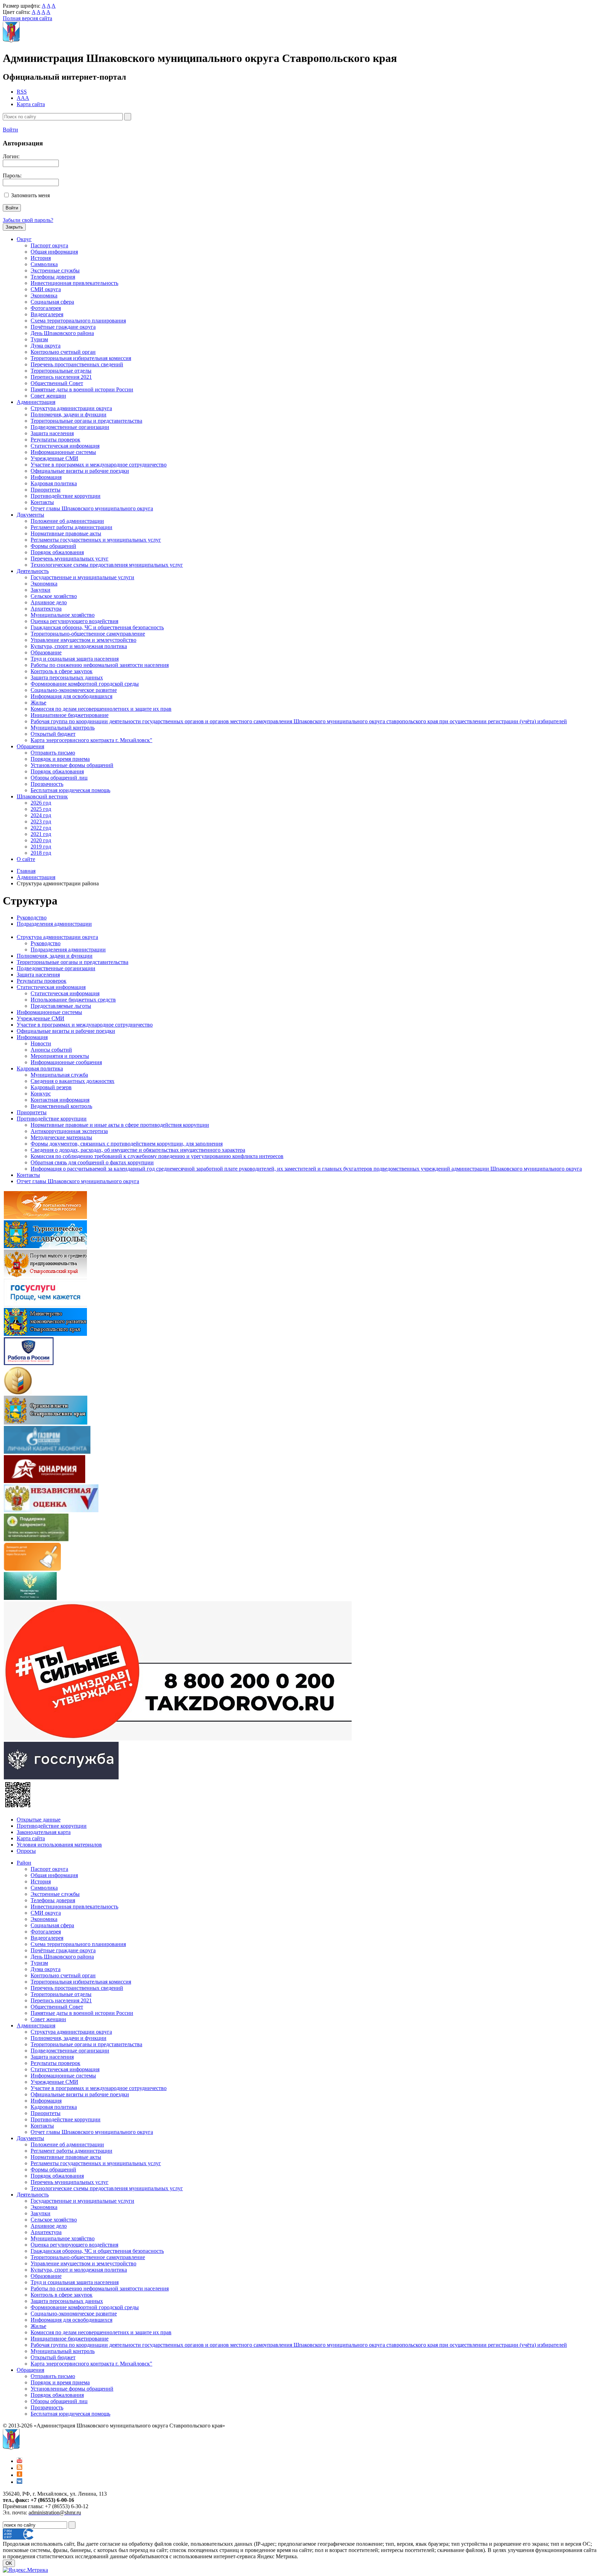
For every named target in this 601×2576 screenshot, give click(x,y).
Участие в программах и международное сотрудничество (99, 465)
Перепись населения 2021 (61, 377)
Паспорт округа (49, 245)
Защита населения (52, 433)
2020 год (41, 840)
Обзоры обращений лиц (59, 778)
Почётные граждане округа (63, 327)
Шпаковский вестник (42, 796)
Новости (41, 1043)
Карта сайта (31, 104)
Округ (24, 239)
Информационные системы (63, 452)
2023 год (41, 822)
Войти (10, 130)
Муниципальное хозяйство (63, 615)
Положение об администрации (67, 521)
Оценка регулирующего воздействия (74, 621)
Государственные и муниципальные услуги (82, 577)
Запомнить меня (30, 195)
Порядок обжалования (57, 552)
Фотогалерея (46, 308)
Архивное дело (49, 602)
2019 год (41, 847)
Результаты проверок (55, 440)
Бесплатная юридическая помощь (70, 790)
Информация (46, 477)
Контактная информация (60, 1100)
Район (24, 1863)
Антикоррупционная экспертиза (69, 1131)
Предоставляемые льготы (61, 1006)
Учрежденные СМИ (54, 458)
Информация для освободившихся (71, 696)
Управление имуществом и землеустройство (83, 640)
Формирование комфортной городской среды (85, 684)
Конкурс (41, 1094)
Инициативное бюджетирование (70, 715)
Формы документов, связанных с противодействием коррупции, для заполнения (127, 1144)
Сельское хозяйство (54, 596)
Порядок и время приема (60, 759)
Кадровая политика (54, 483)
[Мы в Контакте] (19, 2482)
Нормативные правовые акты (66, 533)
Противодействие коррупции (66, 496)
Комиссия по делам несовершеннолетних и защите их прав (101, 709)
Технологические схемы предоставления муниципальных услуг (107, 565)
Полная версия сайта (27, 18)
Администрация (36, 402)
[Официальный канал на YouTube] (19, 2461)
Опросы (26, 1851)
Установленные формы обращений (72, 765)
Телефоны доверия (53, 277)
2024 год (41, 815)
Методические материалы (61, 1137)
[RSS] (19, 2468)
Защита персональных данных (67, 677)
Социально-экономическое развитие (74, 690)
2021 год (41, 834)
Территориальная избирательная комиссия (81, 358)
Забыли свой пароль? (28, 220)
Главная (26, 871)
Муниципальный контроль (63, 728)
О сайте (26, 859)
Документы (30, 515)
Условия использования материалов (59, 1845)
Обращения (30, 746)
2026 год (41, 803)
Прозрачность (47, 784)
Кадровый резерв (51, 1087)
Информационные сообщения (66, 1062)
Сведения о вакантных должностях (73, 1081)
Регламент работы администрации (71, 527)
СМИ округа (46, 289)
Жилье (38, 703)
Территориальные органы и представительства (86, 421)
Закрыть (14, 227)
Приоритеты (46, 490)
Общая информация (54, 252)
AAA (23, 98)
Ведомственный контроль (61, 1106)
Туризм (39, 339)
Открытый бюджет (53, 734)
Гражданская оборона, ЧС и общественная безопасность (97, 627)
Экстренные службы (55, 270)
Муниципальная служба (59, 1075)
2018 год (41, 853)
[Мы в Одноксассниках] (19, 2475)
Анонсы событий (51, 1050)
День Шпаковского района (62, 333)
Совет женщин (48, 396)
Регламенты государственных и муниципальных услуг (96, 540)
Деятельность (33, 571)
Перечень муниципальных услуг (70, 559)
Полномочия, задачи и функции (69, 414)
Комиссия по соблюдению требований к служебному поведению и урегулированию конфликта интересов (157, 1156)
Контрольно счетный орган (63, 352)
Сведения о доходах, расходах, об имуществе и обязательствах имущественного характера (138, 1150)
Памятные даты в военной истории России (82, 389)
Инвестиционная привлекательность (74, 283)
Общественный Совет (57, 383)
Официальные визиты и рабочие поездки (80, 471)
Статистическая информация (65, 446)
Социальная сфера (52, 302)
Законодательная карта (44, 1832)
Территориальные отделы (61, 371)
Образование (46, 652)
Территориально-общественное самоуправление (88, 634)
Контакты (42, 502)
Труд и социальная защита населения (75, 659)
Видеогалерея (47, 314)
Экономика (44, 296)
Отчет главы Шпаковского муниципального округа (92, 508)
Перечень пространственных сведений (77, 364)
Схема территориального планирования (78, 321)
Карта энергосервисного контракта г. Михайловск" (91, 740)
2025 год (41, 809)
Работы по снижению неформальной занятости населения (100, 665)
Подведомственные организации (70, 427)
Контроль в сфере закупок (62, 671)
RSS (22, 92)
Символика (44, 264)
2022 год (41, 828)
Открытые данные (39, 1820)
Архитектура (46, 609)
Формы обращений (53, 546)
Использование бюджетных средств (73, 1000)
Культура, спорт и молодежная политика (79, 646)
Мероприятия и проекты (60, 1056)
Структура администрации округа (71, 408)
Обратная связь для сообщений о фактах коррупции (92, 1162)
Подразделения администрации (54, 924)
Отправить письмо (53, 753)
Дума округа (46, 346)
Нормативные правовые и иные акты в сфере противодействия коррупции (120, 1125)
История (41, 258)
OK (9, 2563)
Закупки (41, 590)
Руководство (32, 918)
